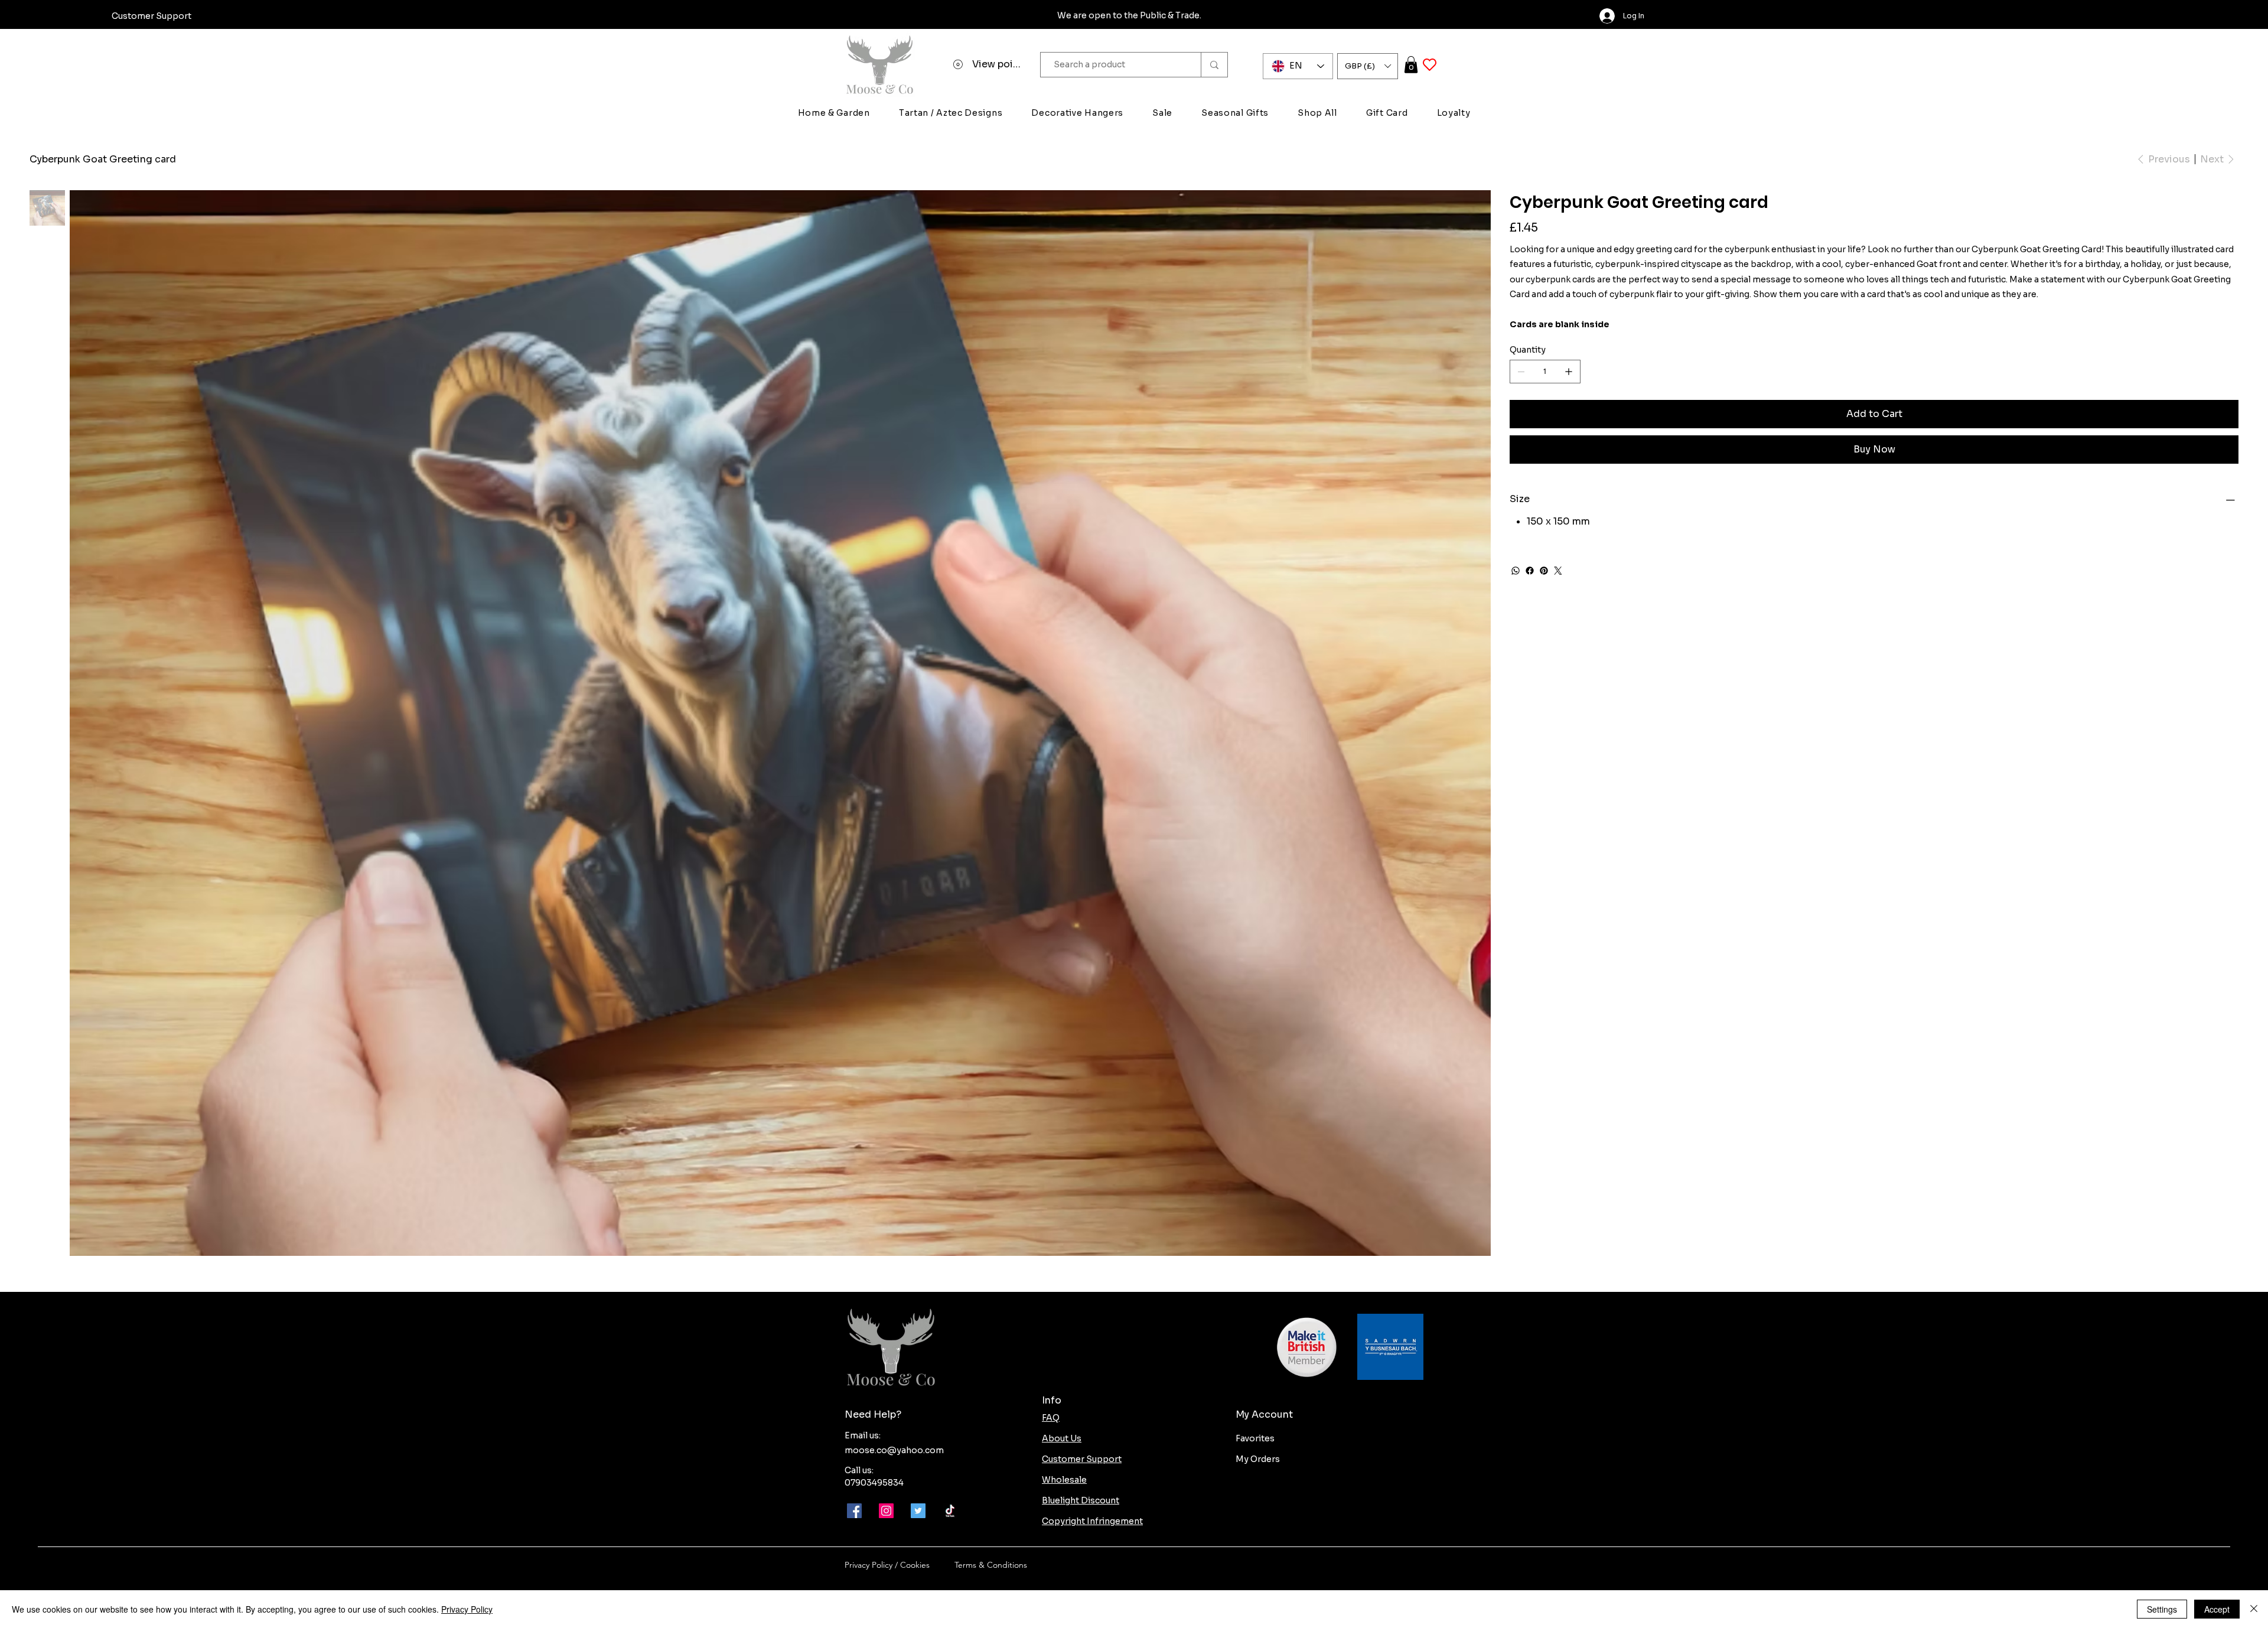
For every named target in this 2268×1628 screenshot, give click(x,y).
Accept (2217, 1609)
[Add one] (1569, 372)
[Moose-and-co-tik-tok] (950, 1511)
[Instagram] (886, 1511)
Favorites (1255, 1438)
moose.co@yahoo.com (894, 1450)
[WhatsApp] (1516, 571)
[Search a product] (1214, 65)
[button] (1368, 66)
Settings (2162, 1609)
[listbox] (1368, 66)
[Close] (2254, 1609)
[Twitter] (1558, 571)
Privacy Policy (467, 1609)
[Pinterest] (1544, 571)
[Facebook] (1530, 571)
